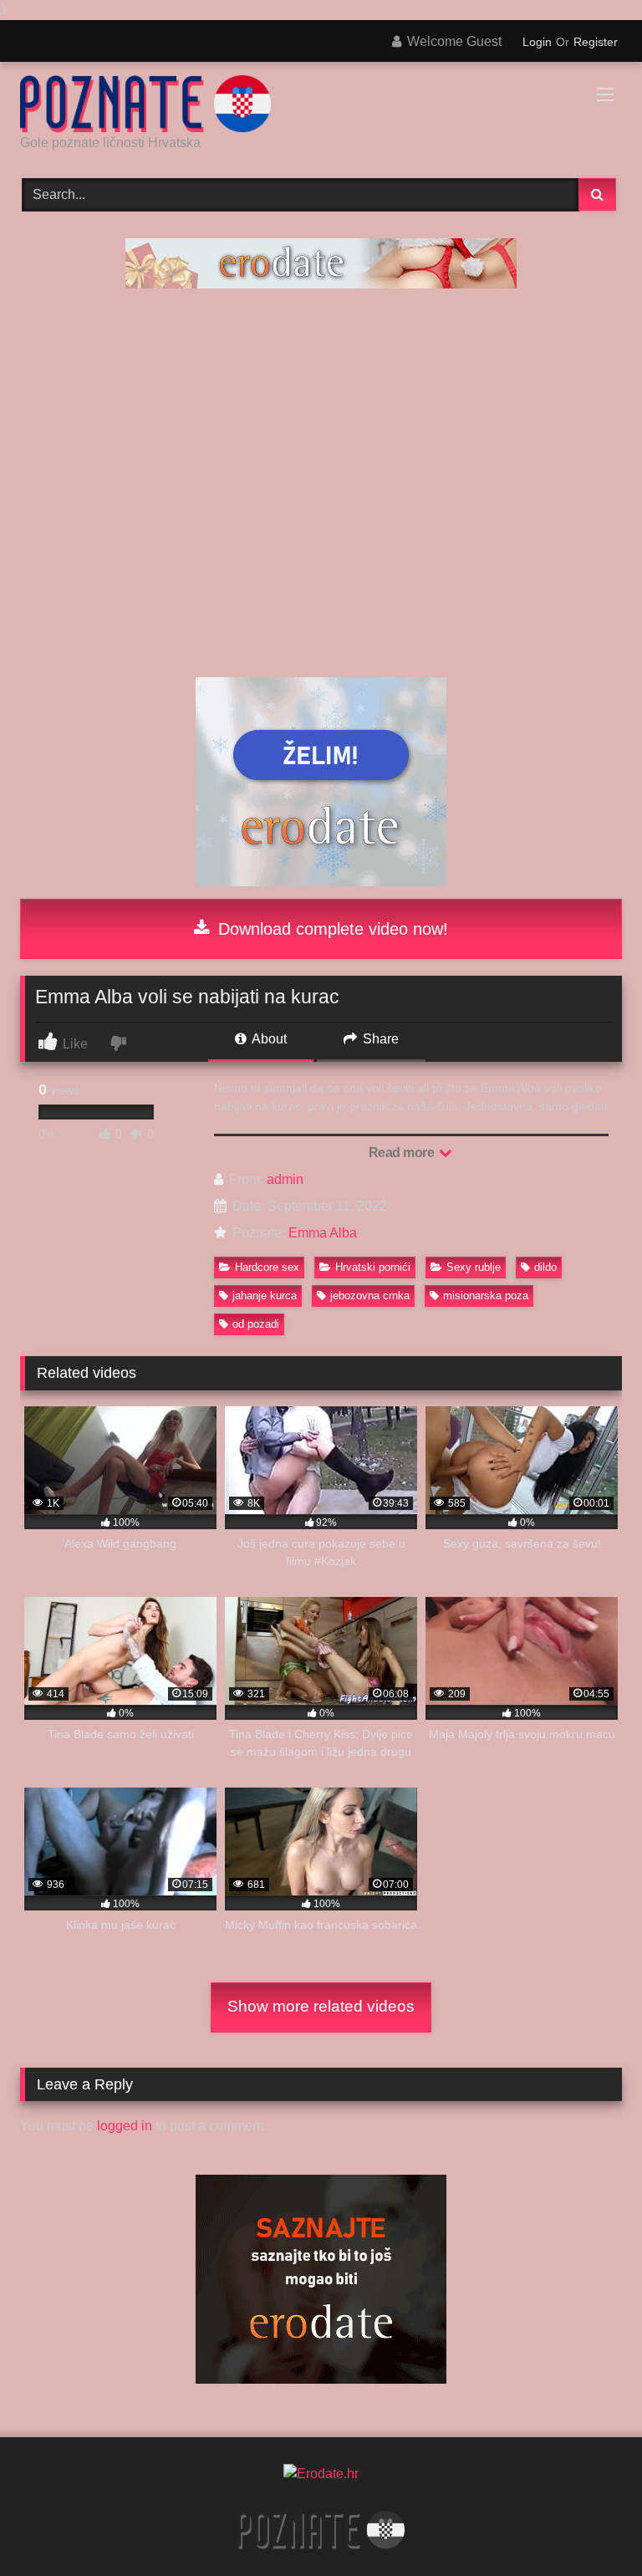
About (268, 1039)
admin (285, 1179)
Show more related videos (321, 2006)
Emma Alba (323, 1233)
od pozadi (256, 1324)
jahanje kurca (265, 1296)
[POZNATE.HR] (321, 104)
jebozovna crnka (370, 1296)
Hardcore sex (267, 1267)
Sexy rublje (474, 1267)
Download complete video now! (331, 929)
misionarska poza (486, 1296)
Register (596, 42)
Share (379, 1039)
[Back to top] (590, 2530)
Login (537, 42)
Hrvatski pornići (373, 1267)
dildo (545, 1267)
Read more (403, 1153)
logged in (125, 2126)
